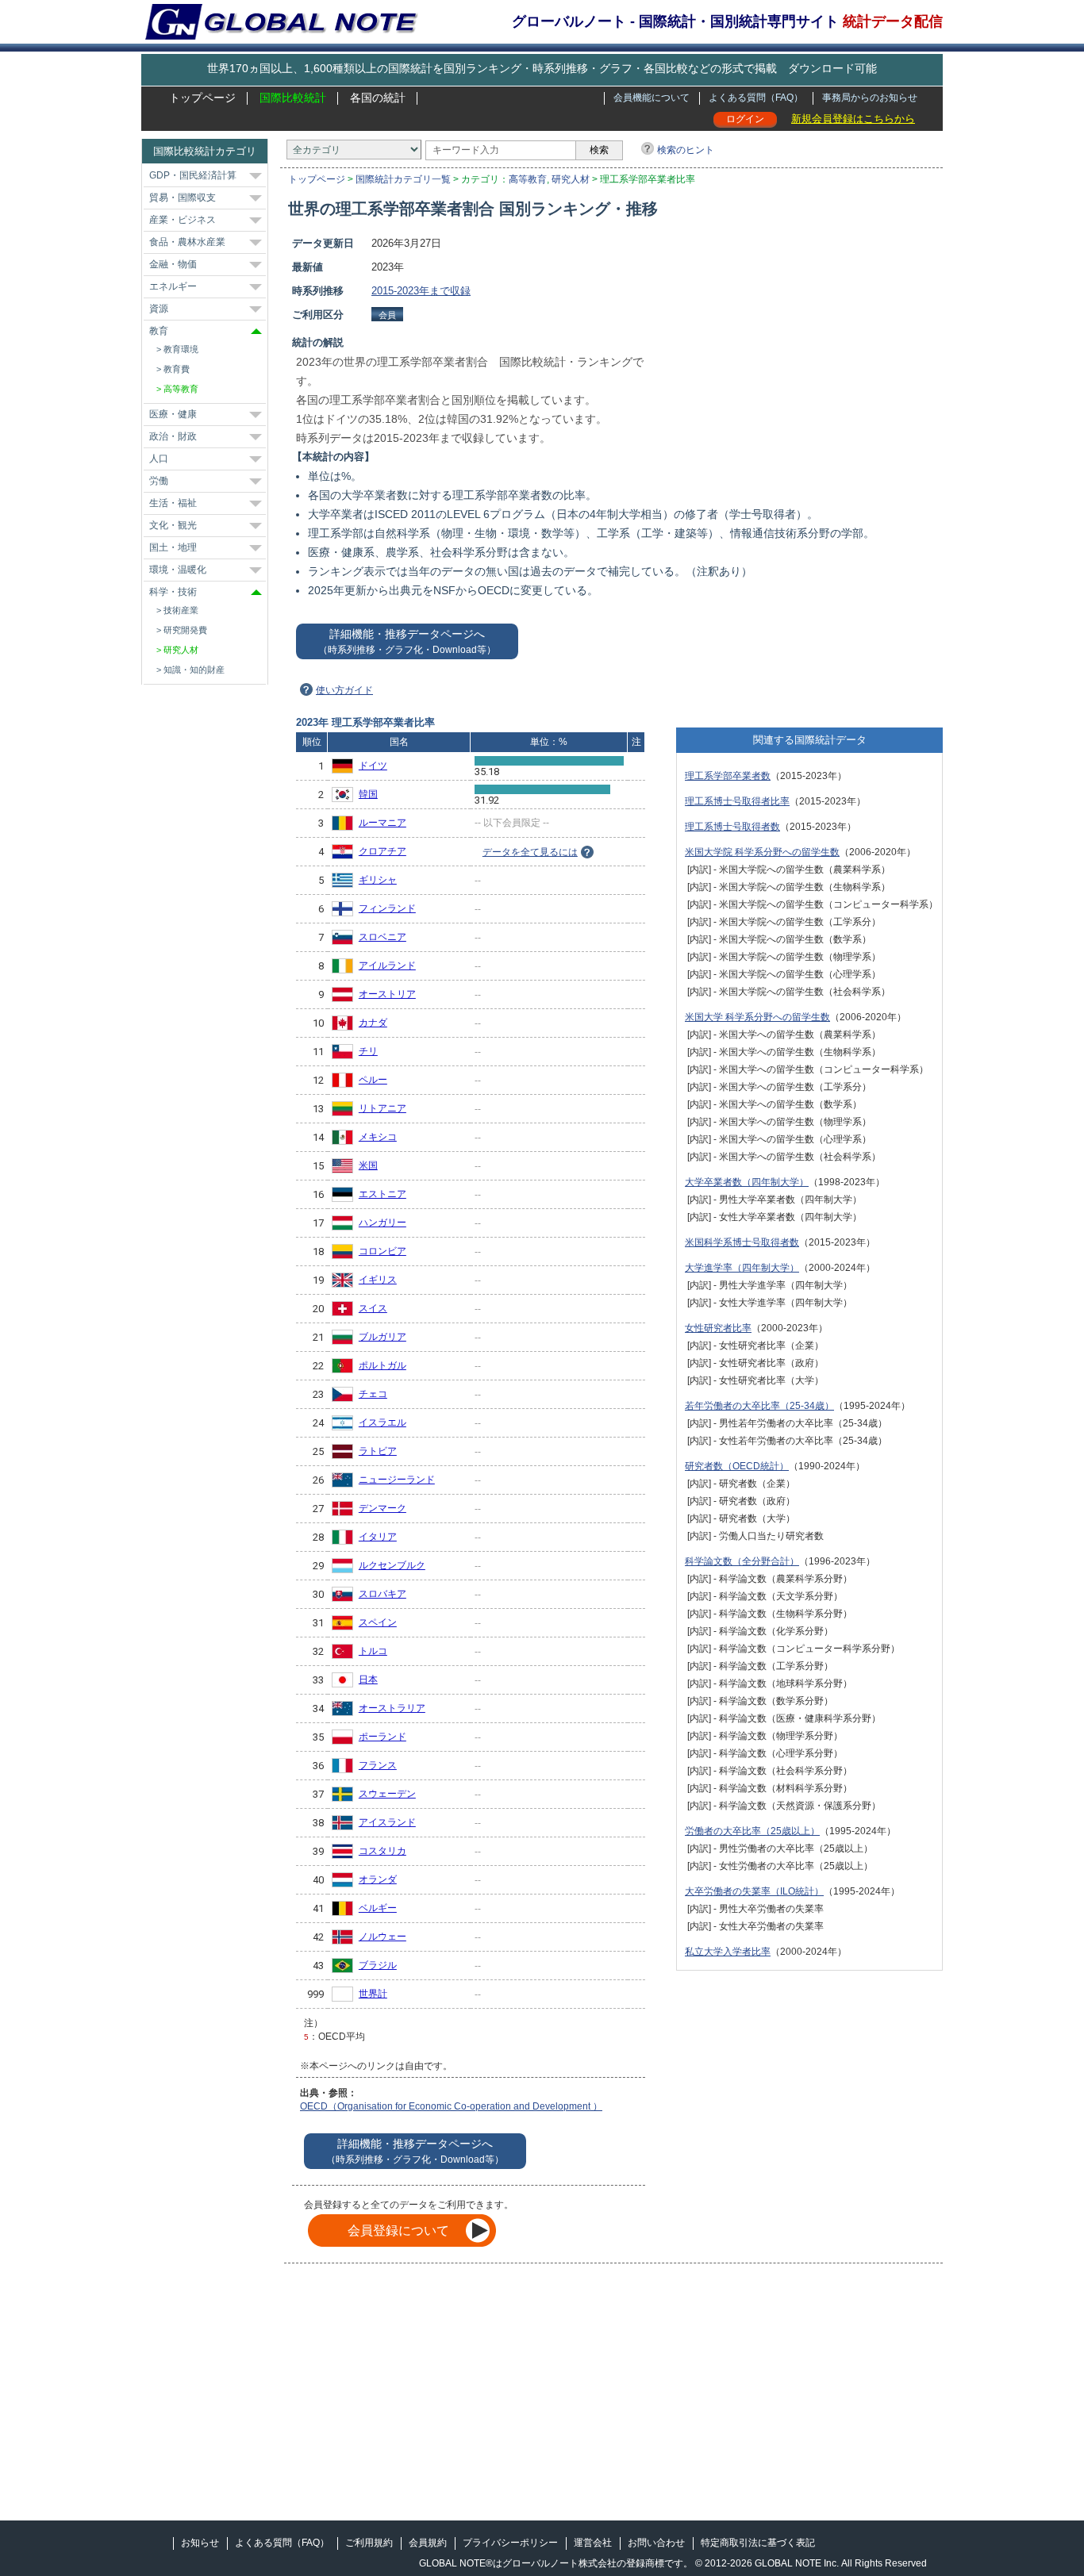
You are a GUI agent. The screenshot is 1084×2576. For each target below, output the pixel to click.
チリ (368, 1051)
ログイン (745, 119)
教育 (159, 331)
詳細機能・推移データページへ (407, 641)
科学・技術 (173, 592)
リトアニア (382, 1108)
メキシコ (378, 1137)
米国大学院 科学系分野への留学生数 (762, 852)
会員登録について (398, 2230)
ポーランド (382, 1737)
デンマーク (382, 1508)
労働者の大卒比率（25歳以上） (752, 1831)
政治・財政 (173, 436)
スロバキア (382, 1594)
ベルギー (378, 1908)
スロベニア (382, 937)
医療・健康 (173, 414)
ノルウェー (382, 1937)
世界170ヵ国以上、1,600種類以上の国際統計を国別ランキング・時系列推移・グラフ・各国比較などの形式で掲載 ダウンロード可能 (542, 68)
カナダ (373, 1023)
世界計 (373, 1994)
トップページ (202, 98)
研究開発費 (185, 630)
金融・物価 (173, 264)
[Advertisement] (809, 347)
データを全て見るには (530, 852)
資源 (159, 309)
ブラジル (378, 1965)
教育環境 (181, 349)
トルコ (373, 1651)
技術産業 (181, 610)
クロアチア (382, 851)
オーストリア (387, 994)
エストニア (382, 1194)
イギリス (378, 1280)
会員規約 (428, 2543)
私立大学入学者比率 (728, 1952)
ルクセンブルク (392, 1565)
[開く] (256, 176)
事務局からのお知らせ (870, 98)
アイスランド (387, 1822)
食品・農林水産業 (187, 242)
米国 (368, 1165)
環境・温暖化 (178, 570)
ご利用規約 (369, 2543)
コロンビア (382, 1251)
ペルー (373, 1080)
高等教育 (528, 179)
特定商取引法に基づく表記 (758, 2543)
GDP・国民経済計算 (193, 175)
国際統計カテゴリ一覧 (403, 179)
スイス (373, 1308)
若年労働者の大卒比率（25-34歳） (759, 1406)
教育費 (177, 369)
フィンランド (387, 908)
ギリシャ (378, 880)
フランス (378, 1765)
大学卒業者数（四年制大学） (747, 1182)
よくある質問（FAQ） (756, 98)
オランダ (378, 1879)
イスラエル (382, 1422)
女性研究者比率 (718, 1328)
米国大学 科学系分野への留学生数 (757, 1017)
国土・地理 (173, 547)
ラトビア (378, 1451)
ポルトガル (382, 1365)
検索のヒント (686, 150)
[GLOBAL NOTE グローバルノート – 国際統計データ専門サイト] (283, 36)
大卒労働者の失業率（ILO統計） (754, 1891)
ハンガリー (382, 1223)
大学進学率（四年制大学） (742, 1268)
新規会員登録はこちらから (853, 119)
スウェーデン (387, 1794)
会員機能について (652, 98)
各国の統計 (378, 98)
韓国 (368, 794)
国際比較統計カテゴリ (205, 151)
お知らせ (200, 2543)
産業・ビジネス (183, 220)
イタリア (378, 1537)
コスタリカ (382, 1851)
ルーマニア (382, 823)
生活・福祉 (173, 503)
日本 (368, 1680)
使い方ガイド (344, 690)
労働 (159, 481)
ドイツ (373, 766)
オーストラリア (392, 1708)
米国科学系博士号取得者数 (742, 1242)
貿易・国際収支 (183, 198)
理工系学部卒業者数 (728, 776)
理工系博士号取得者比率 (737, 801)
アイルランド (387, 966)
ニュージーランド (397, 1480)
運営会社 (593, 2543)
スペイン (378, 1622)
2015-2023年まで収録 (421, 291)
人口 (159, 459)
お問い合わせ (656, 2543)
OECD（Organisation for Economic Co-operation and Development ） (451, 2106)
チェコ (373, 1394)
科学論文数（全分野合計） (742, 1561)
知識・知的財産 (194, 670)
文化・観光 (173, 525)
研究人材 (571, 179)
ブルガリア (382, 1337)
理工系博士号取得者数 (732, 827)
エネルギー (173, 286)
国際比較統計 (293, 98)
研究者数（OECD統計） (737, 1466)
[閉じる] (256, 331)
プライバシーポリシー (510, 2543)
